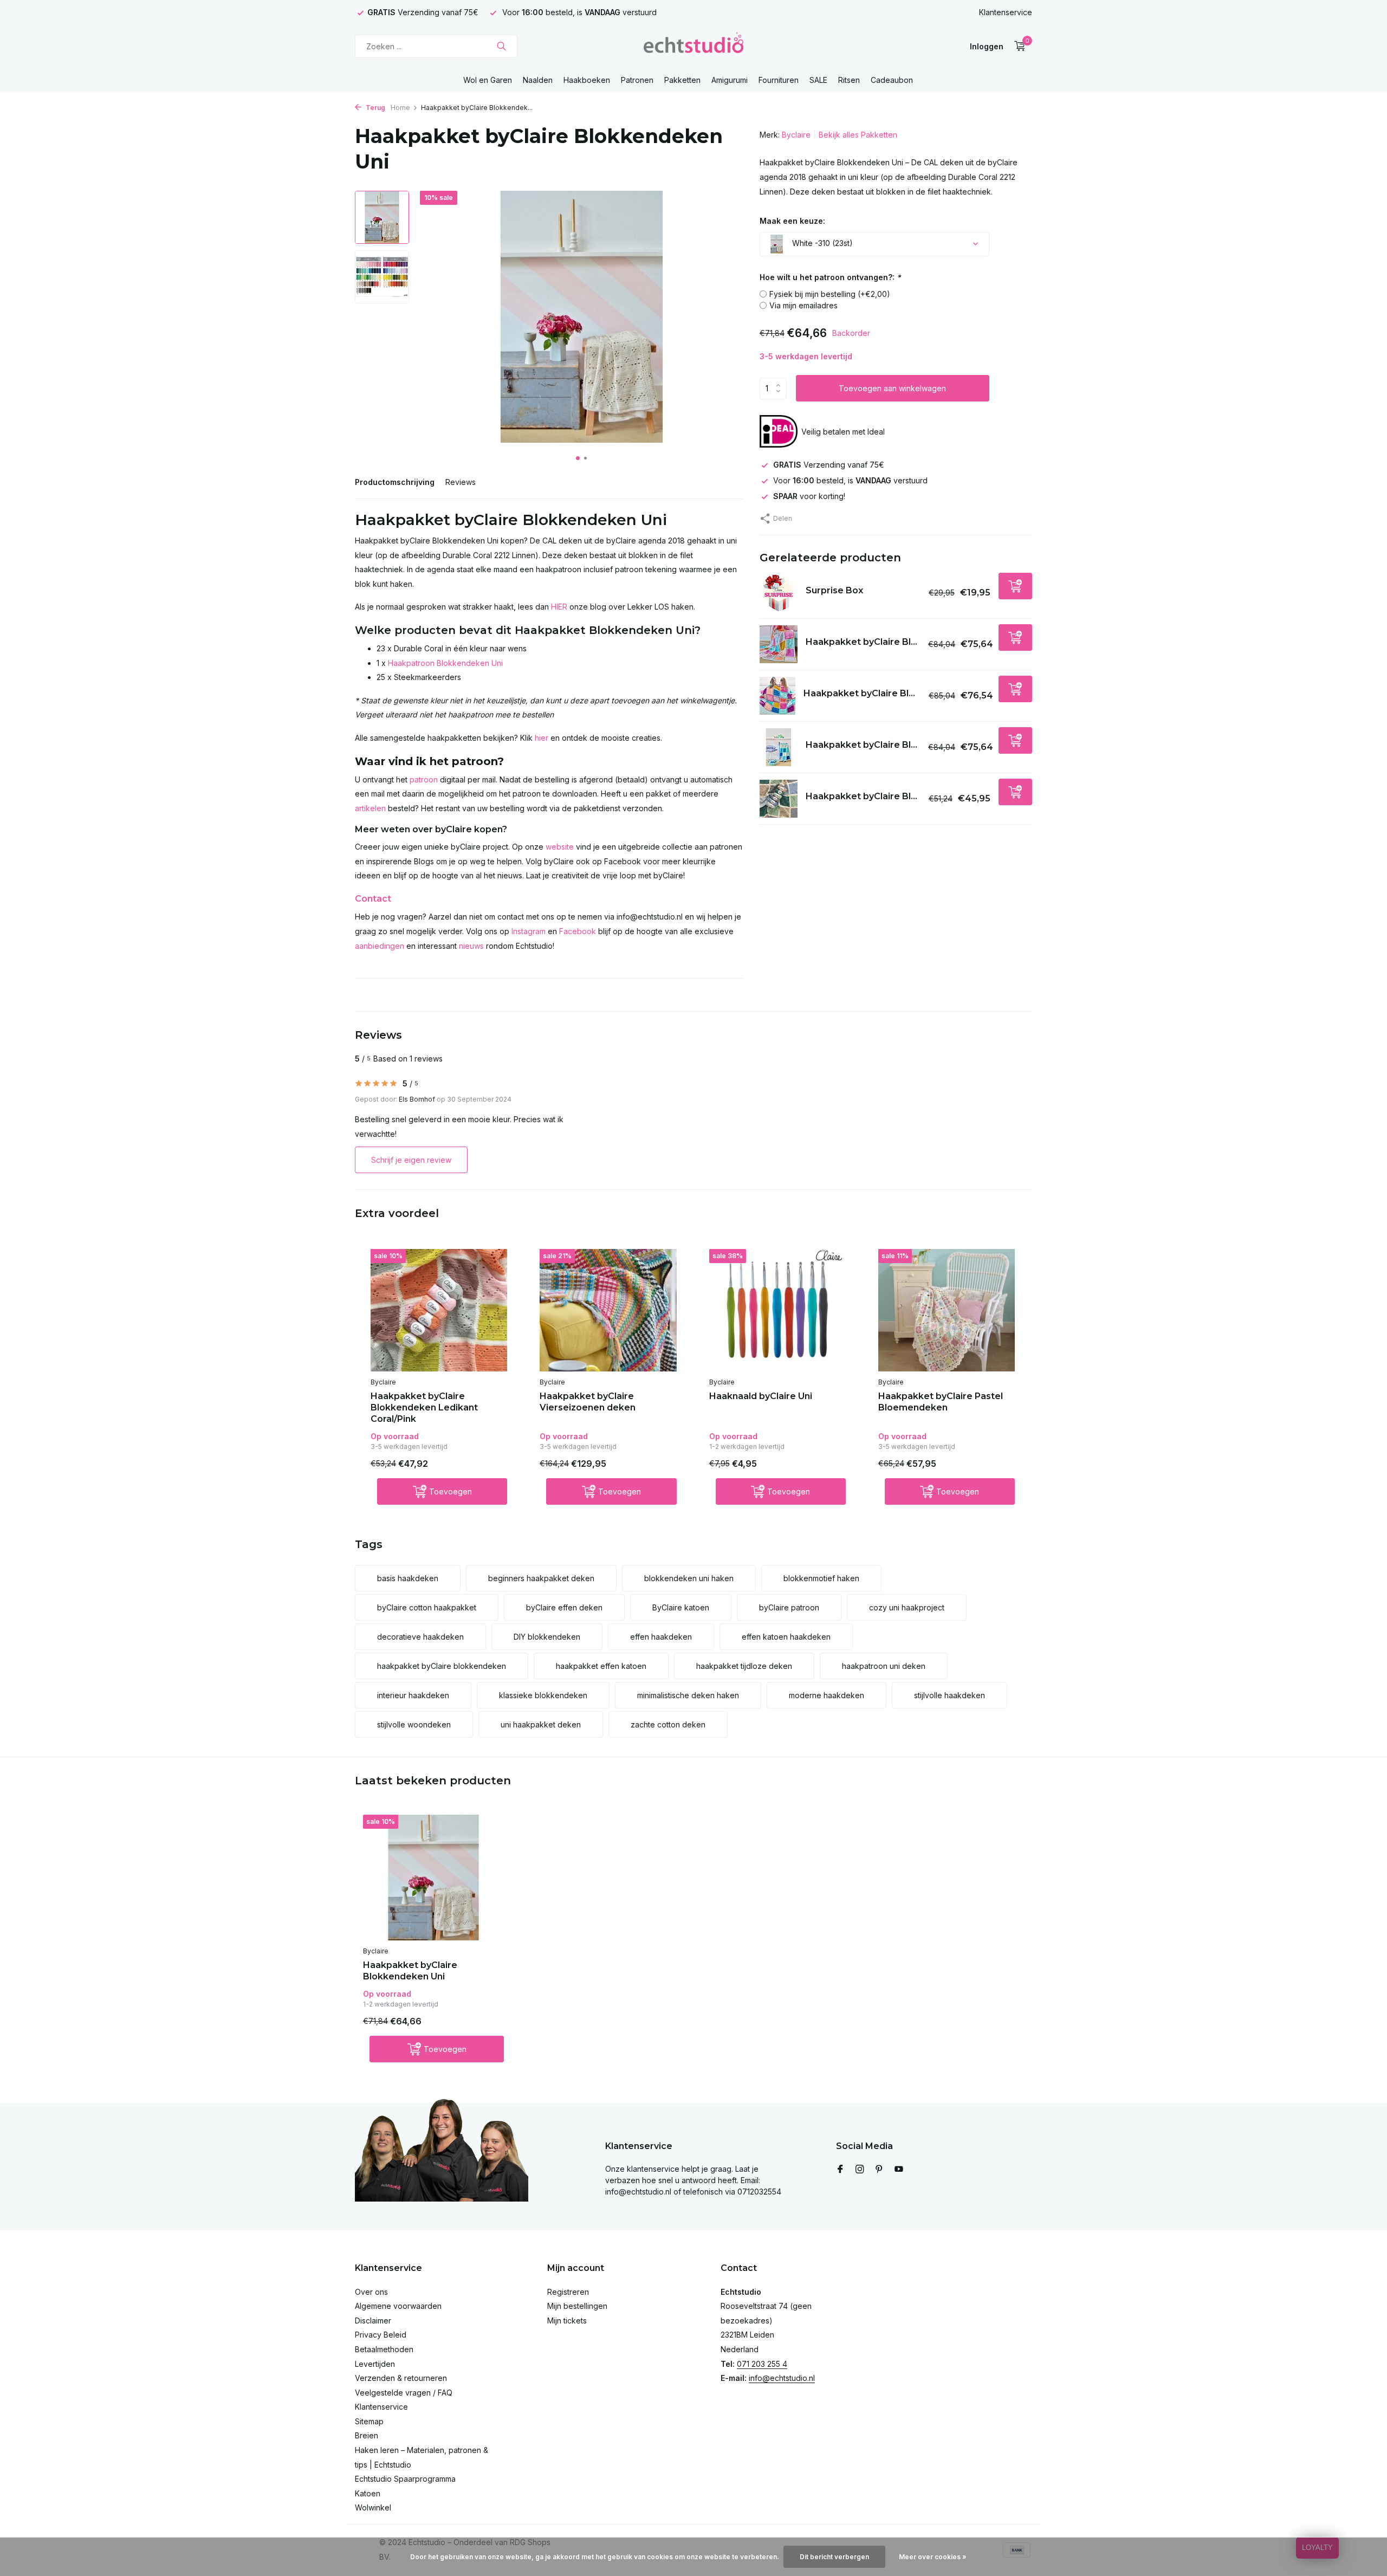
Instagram (529, 931)
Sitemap (369, 2421)
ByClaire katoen (681, 1607)
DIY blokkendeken (547, 1637)
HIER (559, 607)
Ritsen (849, 80)
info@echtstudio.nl (782, 2378)
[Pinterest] (879, 2170)
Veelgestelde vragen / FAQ (404, 2393)
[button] (578, 458)
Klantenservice (1006, 12)
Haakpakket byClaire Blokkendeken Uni (410, 1971)
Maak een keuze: (792, 221)
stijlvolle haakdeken (949, 1695)
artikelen (370, 808)
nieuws (471, 946)
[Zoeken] (501, 46)
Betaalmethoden (384, 2349)
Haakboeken (587, 80)
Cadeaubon (892, 80)
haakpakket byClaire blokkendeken (442, 1666)
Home (400, 108)
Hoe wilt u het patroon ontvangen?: (830, 277)
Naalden (538, 80)
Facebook (578, 931)
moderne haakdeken (827, 1695)
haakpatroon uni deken (884, 1666)
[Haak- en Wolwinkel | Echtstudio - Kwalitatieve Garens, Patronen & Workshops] (693, 46)
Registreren (568, 2292)
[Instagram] (860, 2170)
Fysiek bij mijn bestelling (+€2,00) (830, 294)
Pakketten (682, 80)
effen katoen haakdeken (786, 1637)
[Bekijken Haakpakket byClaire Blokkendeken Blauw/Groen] (779, 747)
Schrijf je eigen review (411, 1160)
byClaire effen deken (564, 1607)
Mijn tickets (567, 2321)
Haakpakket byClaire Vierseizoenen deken (588, 1402)
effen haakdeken (661, 1637)
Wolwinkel (373, 2507)
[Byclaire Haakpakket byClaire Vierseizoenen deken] (608, 1310)
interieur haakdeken (413, 1695)
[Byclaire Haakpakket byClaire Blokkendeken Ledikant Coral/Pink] (439, 1310)
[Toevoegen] (1015, 586)
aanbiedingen (380, 946)
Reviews (461, 482)
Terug (375, 108)
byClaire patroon (789, 1607)
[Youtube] (899, 2170)
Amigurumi (730, 80)
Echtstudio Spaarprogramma (405, 2479)
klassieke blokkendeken (543, 1695)
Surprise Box (834, 590)
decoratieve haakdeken (420, 1637)
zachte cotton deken (668, 1724)
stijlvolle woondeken (414, 1724)
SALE (818, 80)
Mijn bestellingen (577, 2306)
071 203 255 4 (762, 2364)
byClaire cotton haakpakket (427, 1607)
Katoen (368, 2493)
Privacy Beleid (381, 2335)
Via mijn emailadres (803, 305)
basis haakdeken (408, 1578)
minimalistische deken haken (688, 1695)
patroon (424, 779)
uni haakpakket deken (541, 1724)
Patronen (637, 80)
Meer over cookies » (933, 2557)
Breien (367, 2435)
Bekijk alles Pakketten (858, 135)
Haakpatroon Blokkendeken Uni (445, 663)
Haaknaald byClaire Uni (761, 1396)
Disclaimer (373, 2321)
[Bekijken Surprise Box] (779, 593)
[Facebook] (840, 2170)
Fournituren (779, 80)
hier (542, 738)
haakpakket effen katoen (601, 1666)
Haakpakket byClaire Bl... (861, 641)
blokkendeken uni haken (689, 1578)
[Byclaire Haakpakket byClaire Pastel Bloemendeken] (947, 1310)
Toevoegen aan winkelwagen (892, 388)
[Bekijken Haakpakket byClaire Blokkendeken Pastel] (779, 644)
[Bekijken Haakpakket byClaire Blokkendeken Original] (777, 696)
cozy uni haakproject (907, 1607)
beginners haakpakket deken (541, 1578)
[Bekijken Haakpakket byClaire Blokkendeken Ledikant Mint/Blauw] (779, 799)
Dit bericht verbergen (834, 2557)
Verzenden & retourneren (401, 2378)
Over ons (371, 2292)
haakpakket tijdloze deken (744, 1666)
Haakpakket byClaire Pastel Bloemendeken (941, 1402)
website (560, 847)
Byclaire (796, 135)
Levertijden (375, 2364)
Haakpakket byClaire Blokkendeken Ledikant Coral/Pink (424, 1407)
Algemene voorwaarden (398, 2306)
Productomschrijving (395, 482)
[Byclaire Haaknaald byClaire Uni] (777, 1310)
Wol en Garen (488, 80)
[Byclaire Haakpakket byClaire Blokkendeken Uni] (433, 1878)
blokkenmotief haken (821, 1578)
